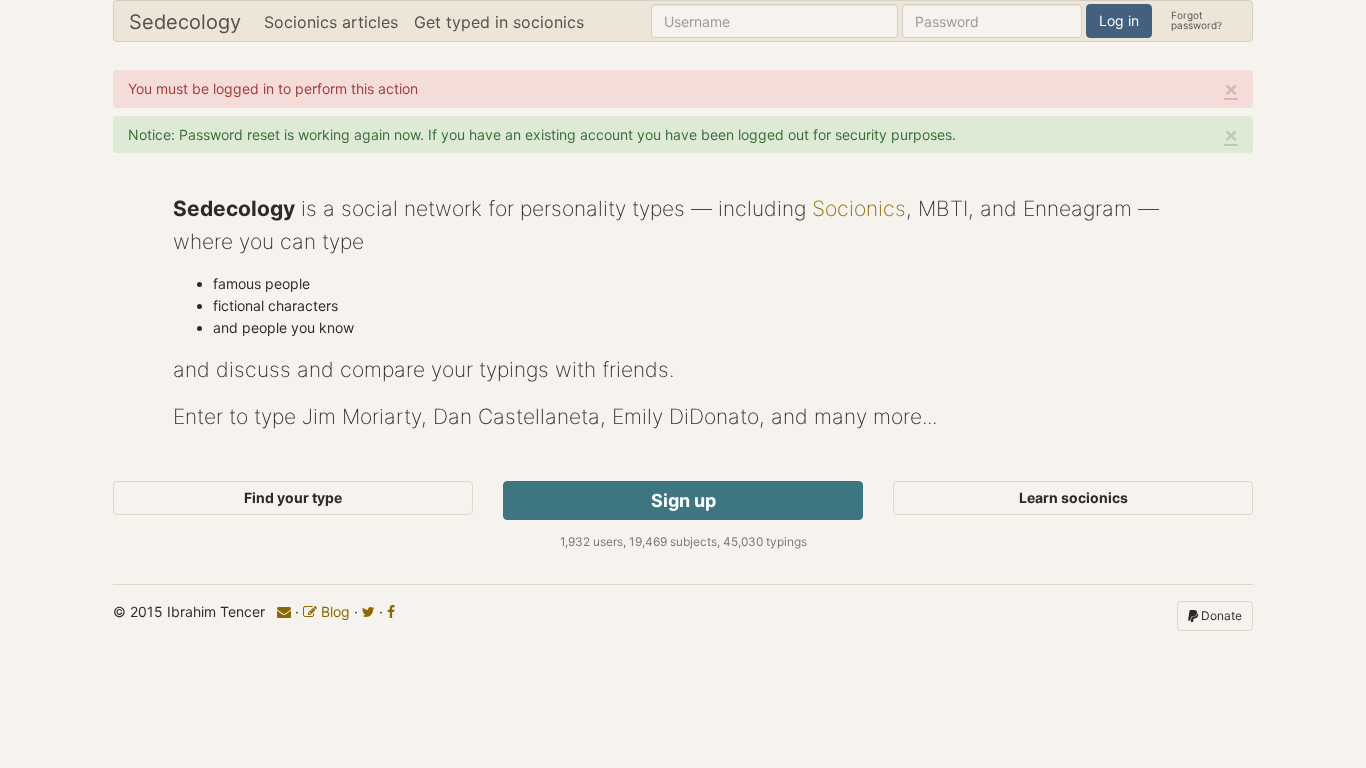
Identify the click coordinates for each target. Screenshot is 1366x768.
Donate (1220, 615)
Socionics (859, 208)
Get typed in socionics (499, 22)
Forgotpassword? (1196, 19)
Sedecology (185, 22)
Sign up (683, 500)
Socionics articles (331, 22)
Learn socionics (1073, 497)
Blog (333, 611)
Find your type (293, 497)
